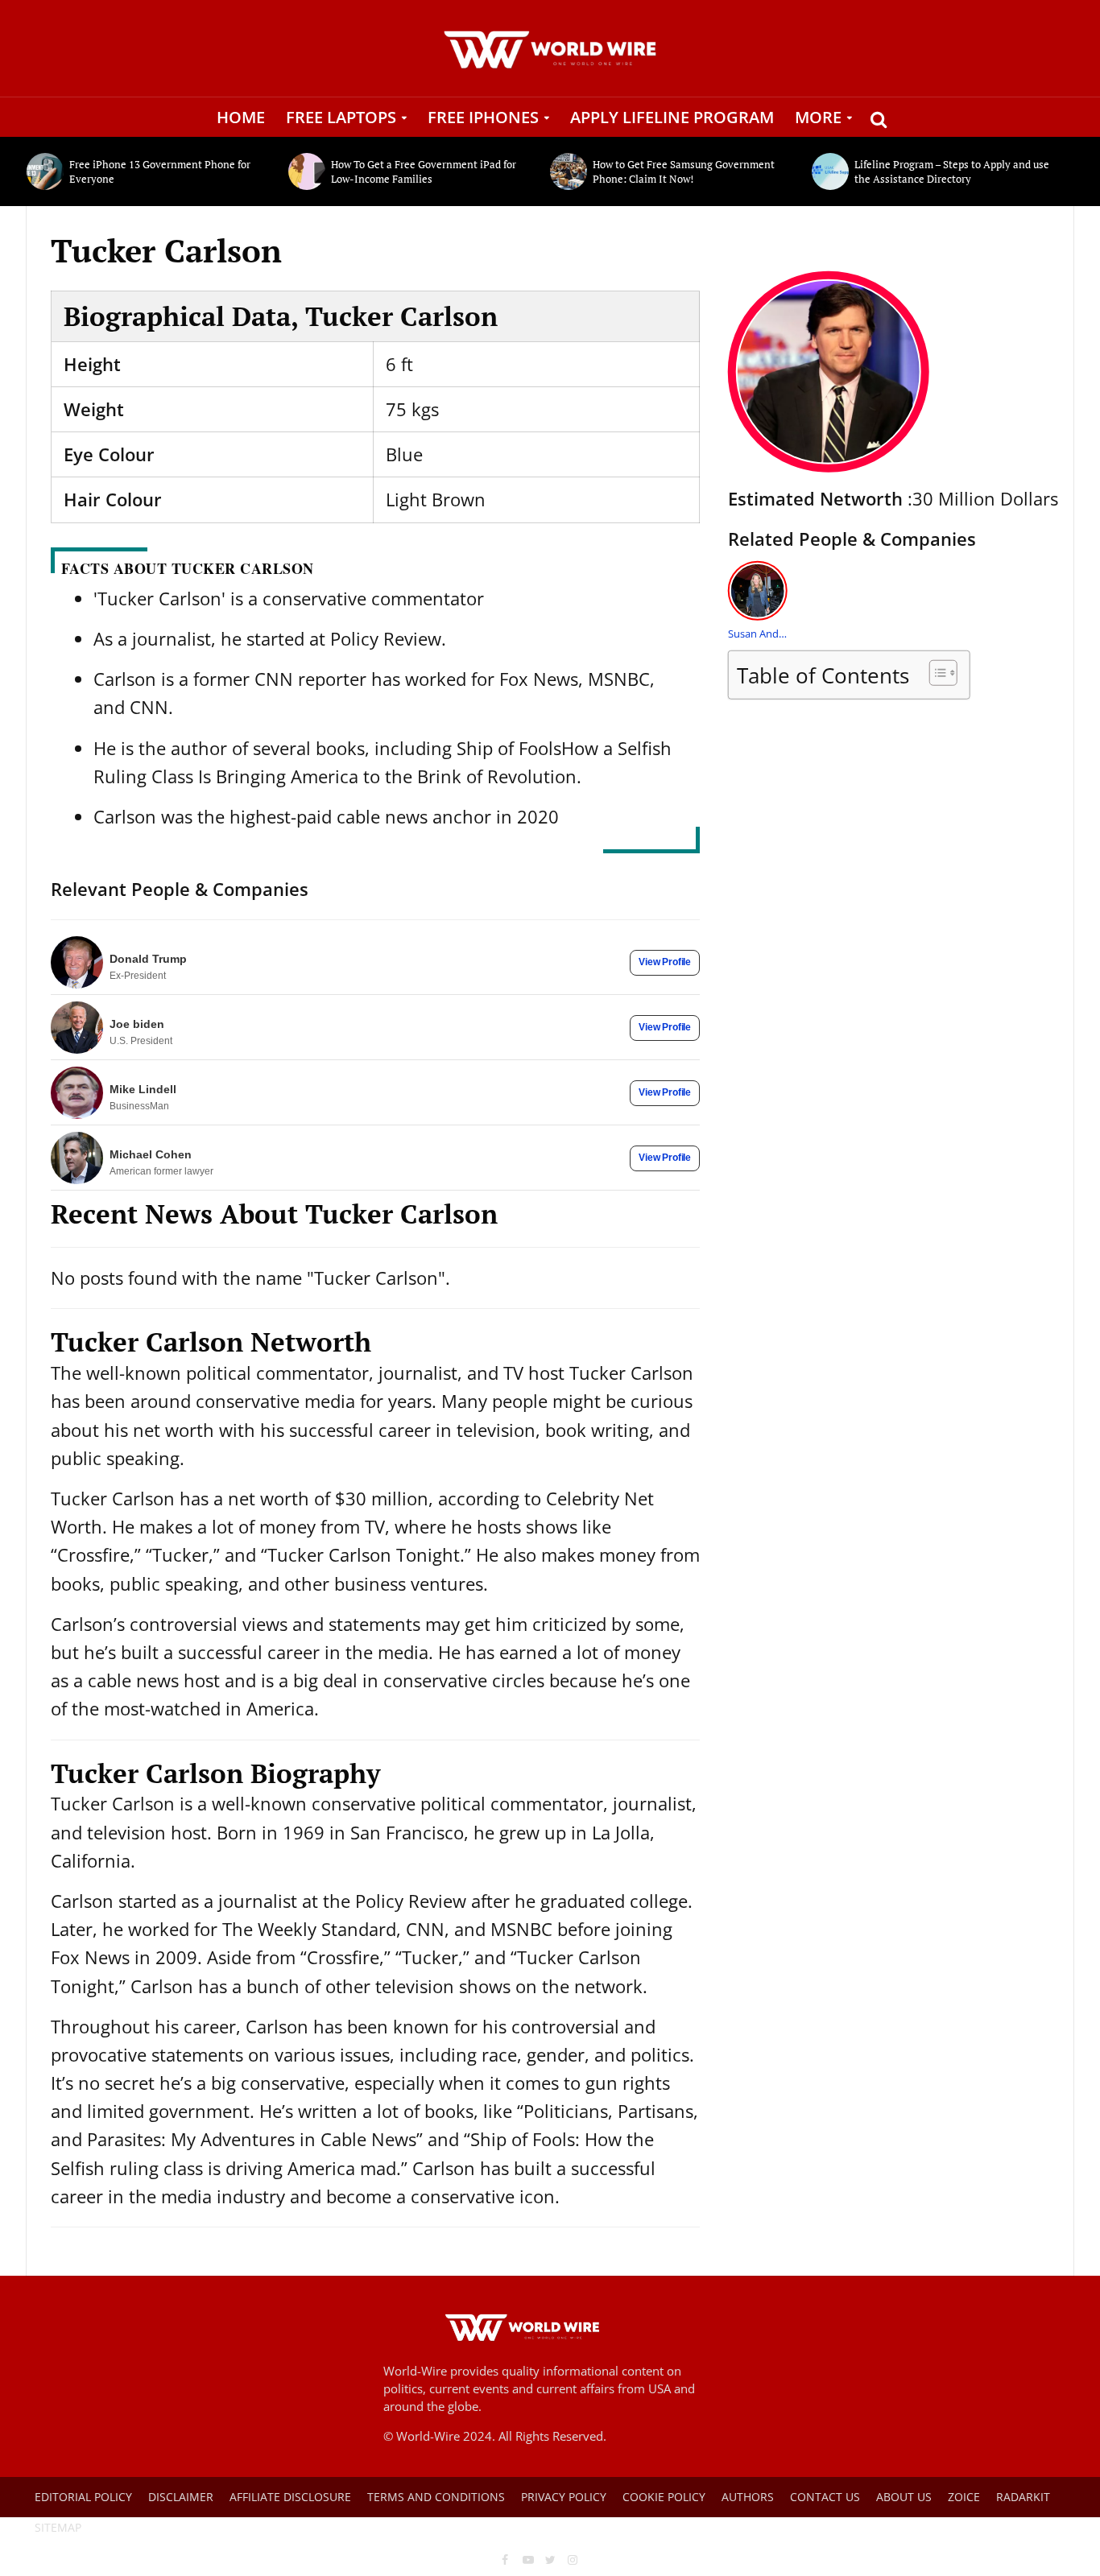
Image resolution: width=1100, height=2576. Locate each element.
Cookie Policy (664, 2497)
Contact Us (825, 2497)
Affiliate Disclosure (290, 2497)
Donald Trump (148, 959)
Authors (748, 2497)
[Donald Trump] (77, 962)
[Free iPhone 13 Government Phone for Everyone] (44, 171)
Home (241, 117)
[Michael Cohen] (77, 1158)
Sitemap (58, 2527)
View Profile (665, 962)
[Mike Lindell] (77, 1093)
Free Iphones (483, 117)
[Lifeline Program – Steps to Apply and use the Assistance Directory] (829, 171)
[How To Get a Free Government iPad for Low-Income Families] (306, 171)
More (818, 117)
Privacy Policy (564, 2497)
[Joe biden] (77, 1028)
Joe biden (137, 1024)
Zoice (964, 2497)
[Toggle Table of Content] (935, 673)
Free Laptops (341, 117)
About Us (904, 2497)
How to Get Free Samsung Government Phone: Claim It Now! (684, 171)
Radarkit (1023, 2497)
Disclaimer (181, 2497)
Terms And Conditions (436, 2497)
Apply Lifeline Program (672, 117)
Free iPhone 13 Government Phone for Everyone (160, 171)
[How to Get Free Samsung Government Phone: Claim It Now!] (567, 171)
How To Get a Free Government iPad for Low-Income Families (424, 171)
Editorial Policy (83, 2497)
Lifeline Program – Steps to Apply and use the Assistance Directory (952, 171)
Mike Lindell (143, 1089)
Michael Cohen (151, 1154)
